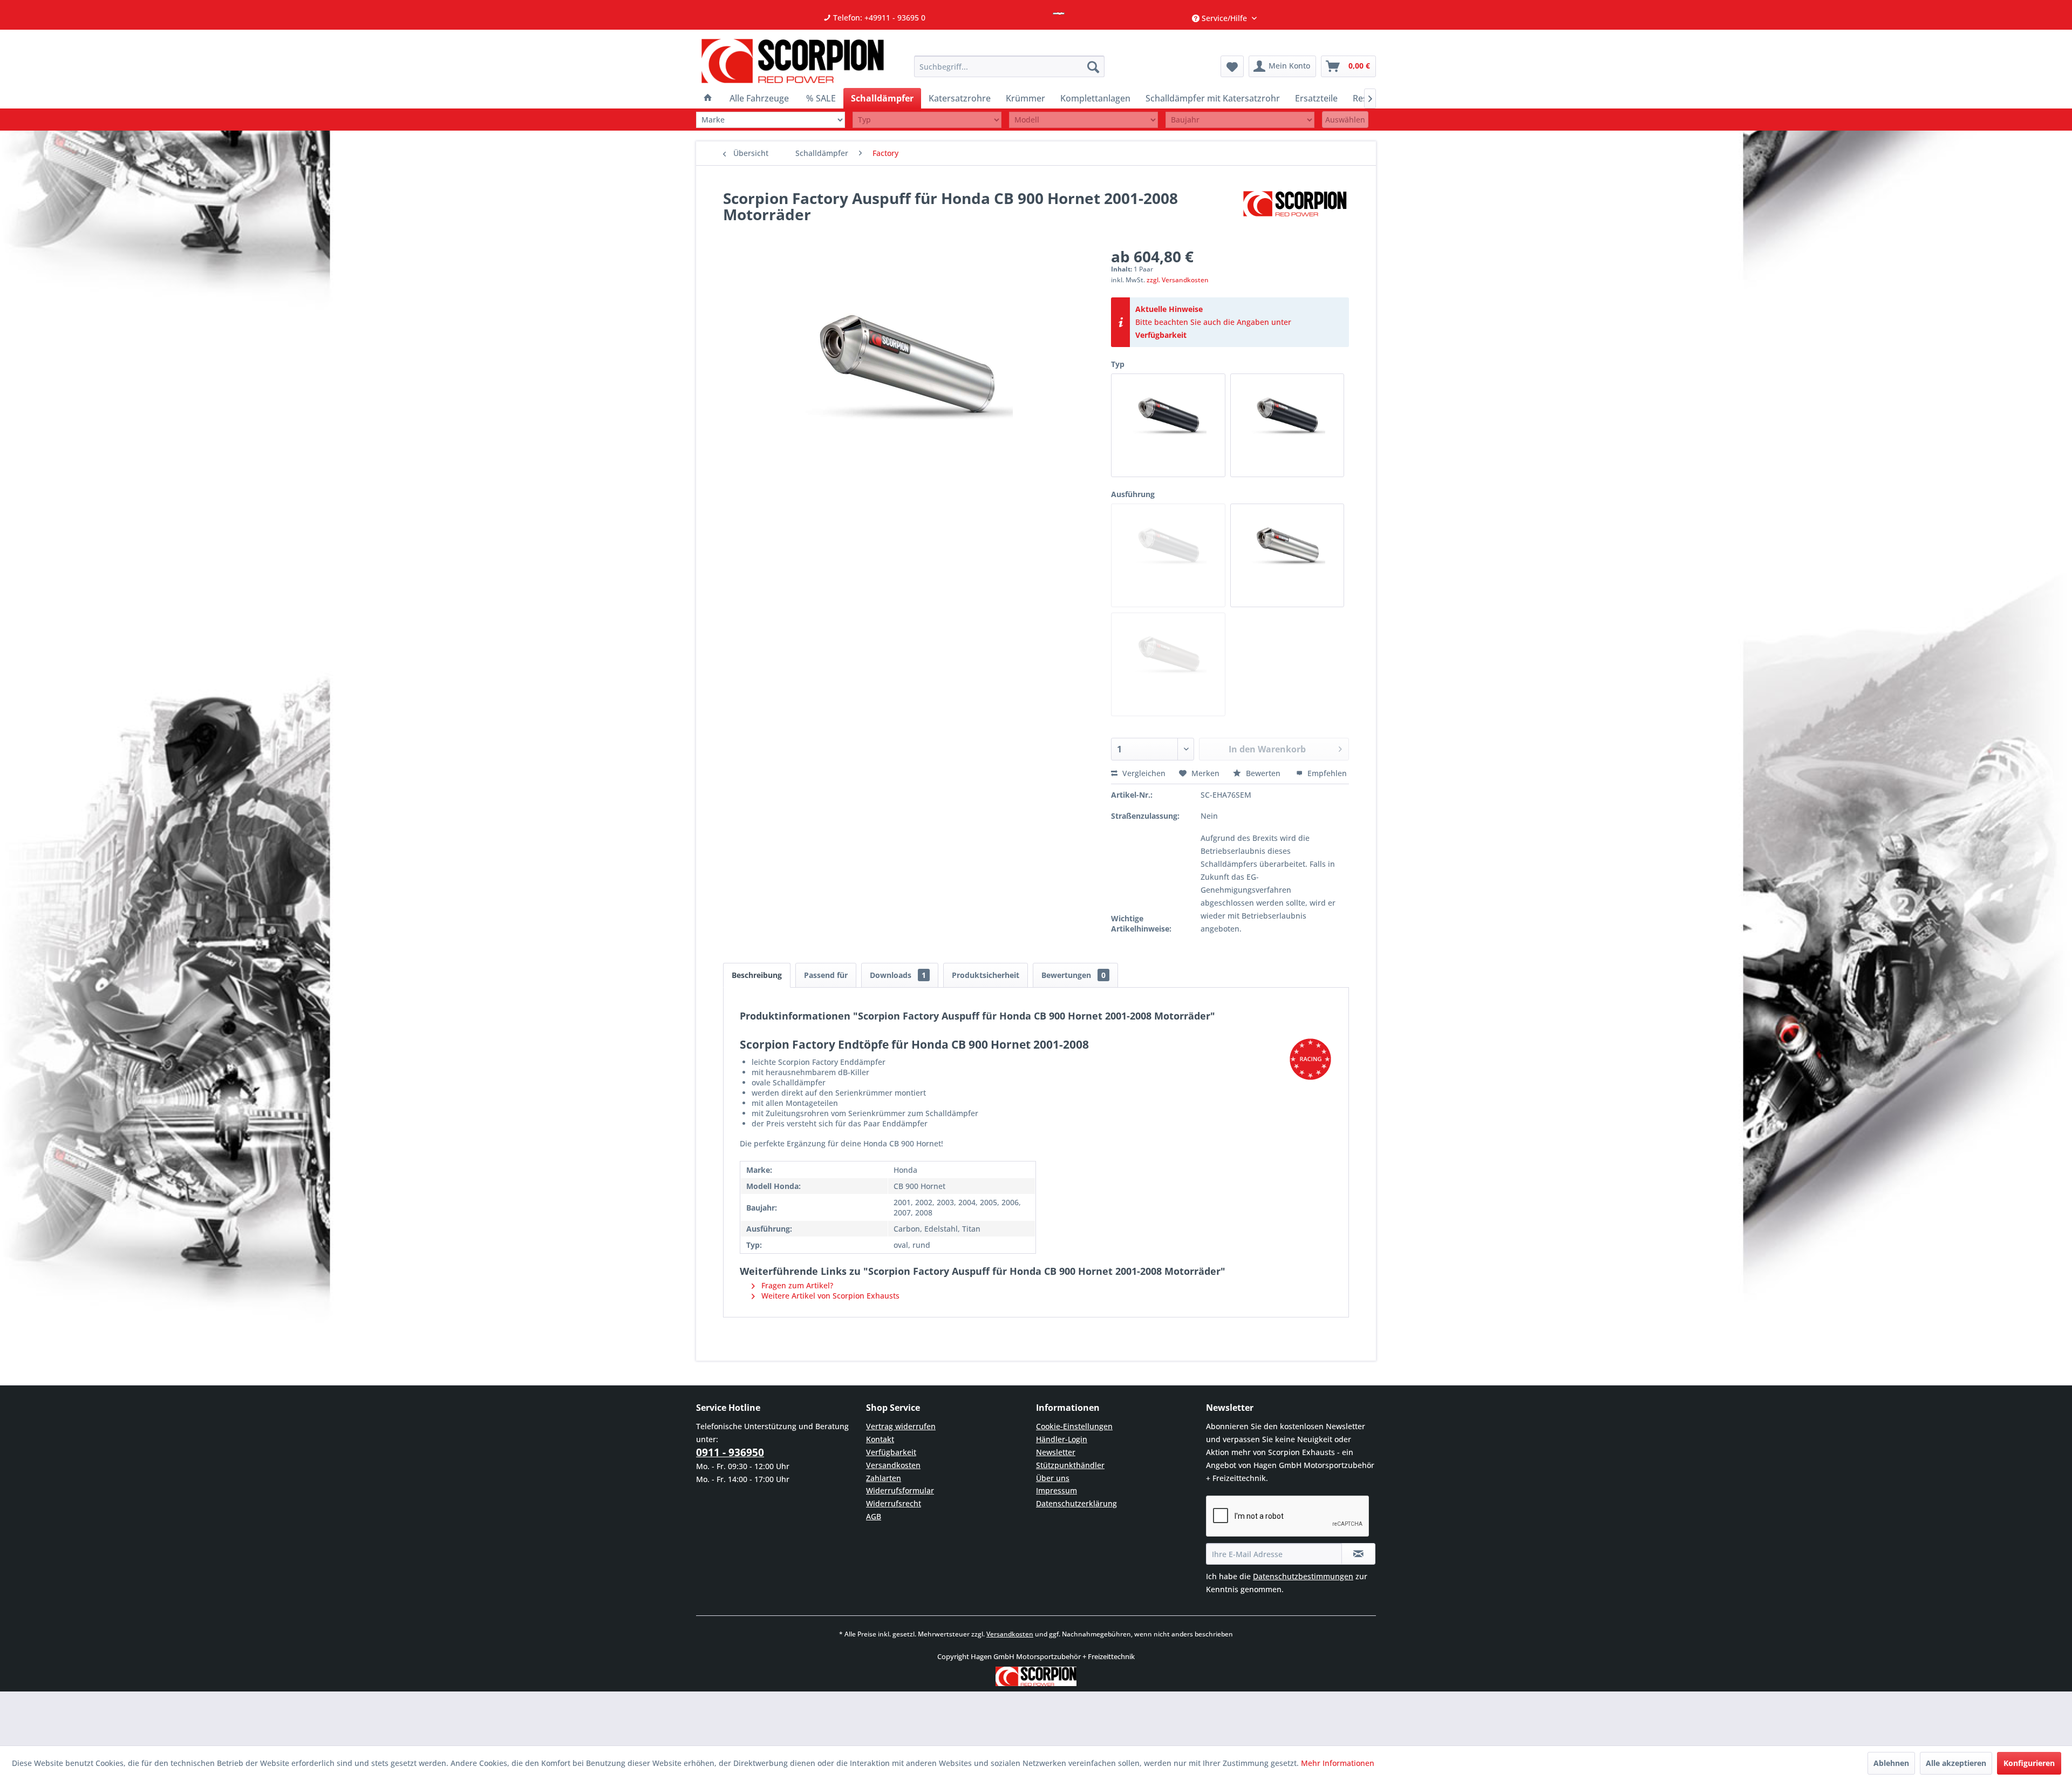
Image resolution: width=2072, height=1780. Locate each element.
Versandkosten (893, 1465)
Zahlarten (884, 1478)
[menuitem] (1009, 66)
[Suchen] (1093, 66)
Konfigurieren (2029, 1763)
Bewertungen (1074, 975)
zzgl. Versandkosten (1178, 280)
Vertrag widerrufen (901, 1426)
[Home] (708, 98)
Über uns (1053, 1478)
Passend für (826, 975)
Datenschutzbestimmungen (1303, 1576)
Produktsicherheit (986, 975)
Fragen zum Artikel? (796, 1285)
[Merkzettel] (1232, 66)
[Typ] (927, 120)
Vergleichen (1143, 773)
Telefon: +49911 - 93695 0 (878, 18)
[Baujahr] (1240, 120)
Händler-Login (1062, 1439)
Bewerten (1263, 773)
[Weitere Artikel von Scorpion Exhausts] (1295, 209)
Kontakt (880, 1439)
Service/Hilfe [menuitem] (1224, 18)
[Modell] (1083, 120)
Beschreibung (757, 975)
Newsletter (1056, 1452)
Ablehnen (1891, 1763)
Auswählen (1345, 120)
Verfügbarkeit (1161, 335)
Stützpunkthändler (1070, 1465)
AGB (874, 1516)
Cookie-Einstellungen (1074, 1426)
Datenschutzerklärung (1076, 1503)
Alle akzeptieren (1956, 1763)
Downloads (898, 975)
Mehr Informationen (1338, 1763)
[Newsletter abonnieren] (1358, 1554)
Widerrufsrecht (894, 1503)
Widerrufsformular (900, 1490)
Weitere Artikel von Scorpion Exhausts (829, 1296)
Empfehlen (1326, 773)
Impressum (1057, 1490)
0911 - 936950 (730, 1452)
